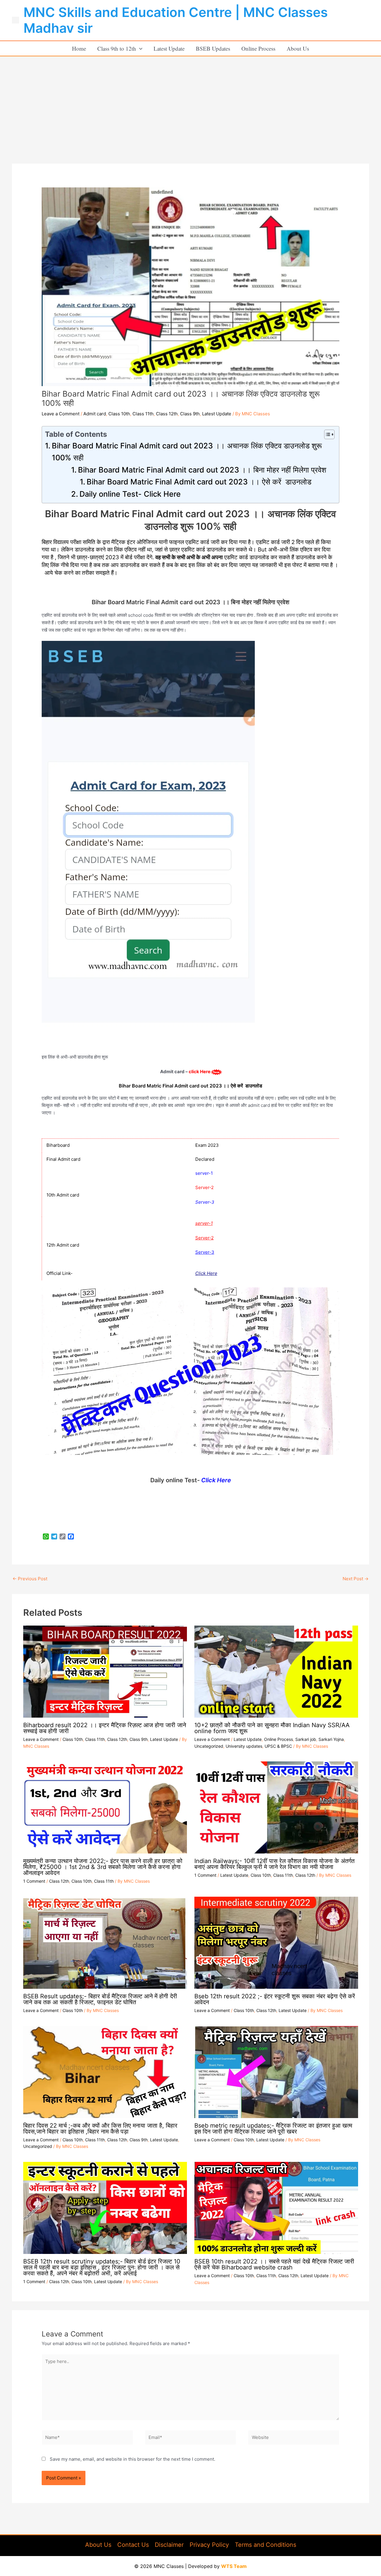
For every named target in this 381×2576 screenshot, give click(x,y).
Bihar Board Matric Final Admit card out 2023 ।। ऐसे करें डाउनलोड (199, 482)
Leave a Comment (61, 414)
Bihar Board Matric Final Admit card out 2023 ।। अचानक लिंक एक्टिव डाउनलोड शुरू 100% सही (187, 452)
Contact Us (133, 2545)
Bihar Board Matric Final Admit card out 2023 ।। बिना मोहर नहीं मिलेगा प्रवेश (202, 470)
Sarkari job (306, 1739)
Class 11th (143, 414)
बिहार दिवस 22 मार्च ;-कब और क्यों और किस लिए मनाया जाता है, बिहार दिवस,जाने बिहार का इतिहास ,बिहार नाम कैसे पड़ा (100, 2128)
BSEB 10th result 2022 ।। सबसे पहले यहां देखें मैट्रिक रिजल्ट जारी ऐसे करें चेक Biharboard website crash (274, 2264)
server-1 (204, 1223)
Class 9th (190, 414)
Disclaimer (169, 2545)
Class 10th (119, 414)
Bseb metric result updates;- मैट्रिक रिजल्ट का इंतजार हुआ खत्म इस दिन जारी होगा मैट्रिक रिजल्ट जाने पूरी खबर (273, 2128)
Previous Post (30, 1579)
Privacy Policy (209, 2545)
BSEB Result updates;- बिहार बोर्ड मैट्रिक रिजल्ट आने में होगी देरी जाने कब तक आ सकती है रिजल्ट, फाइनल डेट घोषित (100, 1999)
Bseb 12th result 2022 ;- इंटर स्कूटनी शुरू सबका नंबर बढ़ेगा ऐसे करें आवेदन (275, 1999)
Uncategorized (209, 1746)
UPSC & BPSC (278, 1746)
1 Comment (34, 1881)
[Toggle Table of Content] (326, 434)
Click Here (206, 1273)
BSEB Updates (213, 48)
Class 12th (167, 414)
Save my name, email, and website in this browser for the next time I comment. (132, 2459)
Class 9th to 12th (117, 48)
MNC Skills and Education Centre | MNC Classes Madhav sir (176, 20)
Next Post (356, 1579)
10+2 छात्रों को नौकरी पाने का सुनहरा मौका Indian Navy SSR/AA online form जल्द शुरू (272, 1728)
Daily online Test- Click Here (130, 494)
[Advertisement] (190, 101)
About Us (298, 48)
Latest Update (169, 48)
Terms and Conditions (266, 2545)
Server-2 (204, 1238)
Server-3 (205, 1252)
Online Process (258, 48)
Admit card (95, 414)
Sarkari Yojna (331, 1739)
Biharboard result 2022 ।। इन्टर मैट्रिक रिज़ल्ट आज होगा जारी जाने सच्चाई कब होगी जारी (105, 1728)
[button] (139, 48)
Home (79, 48)
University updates (244, 1746)
